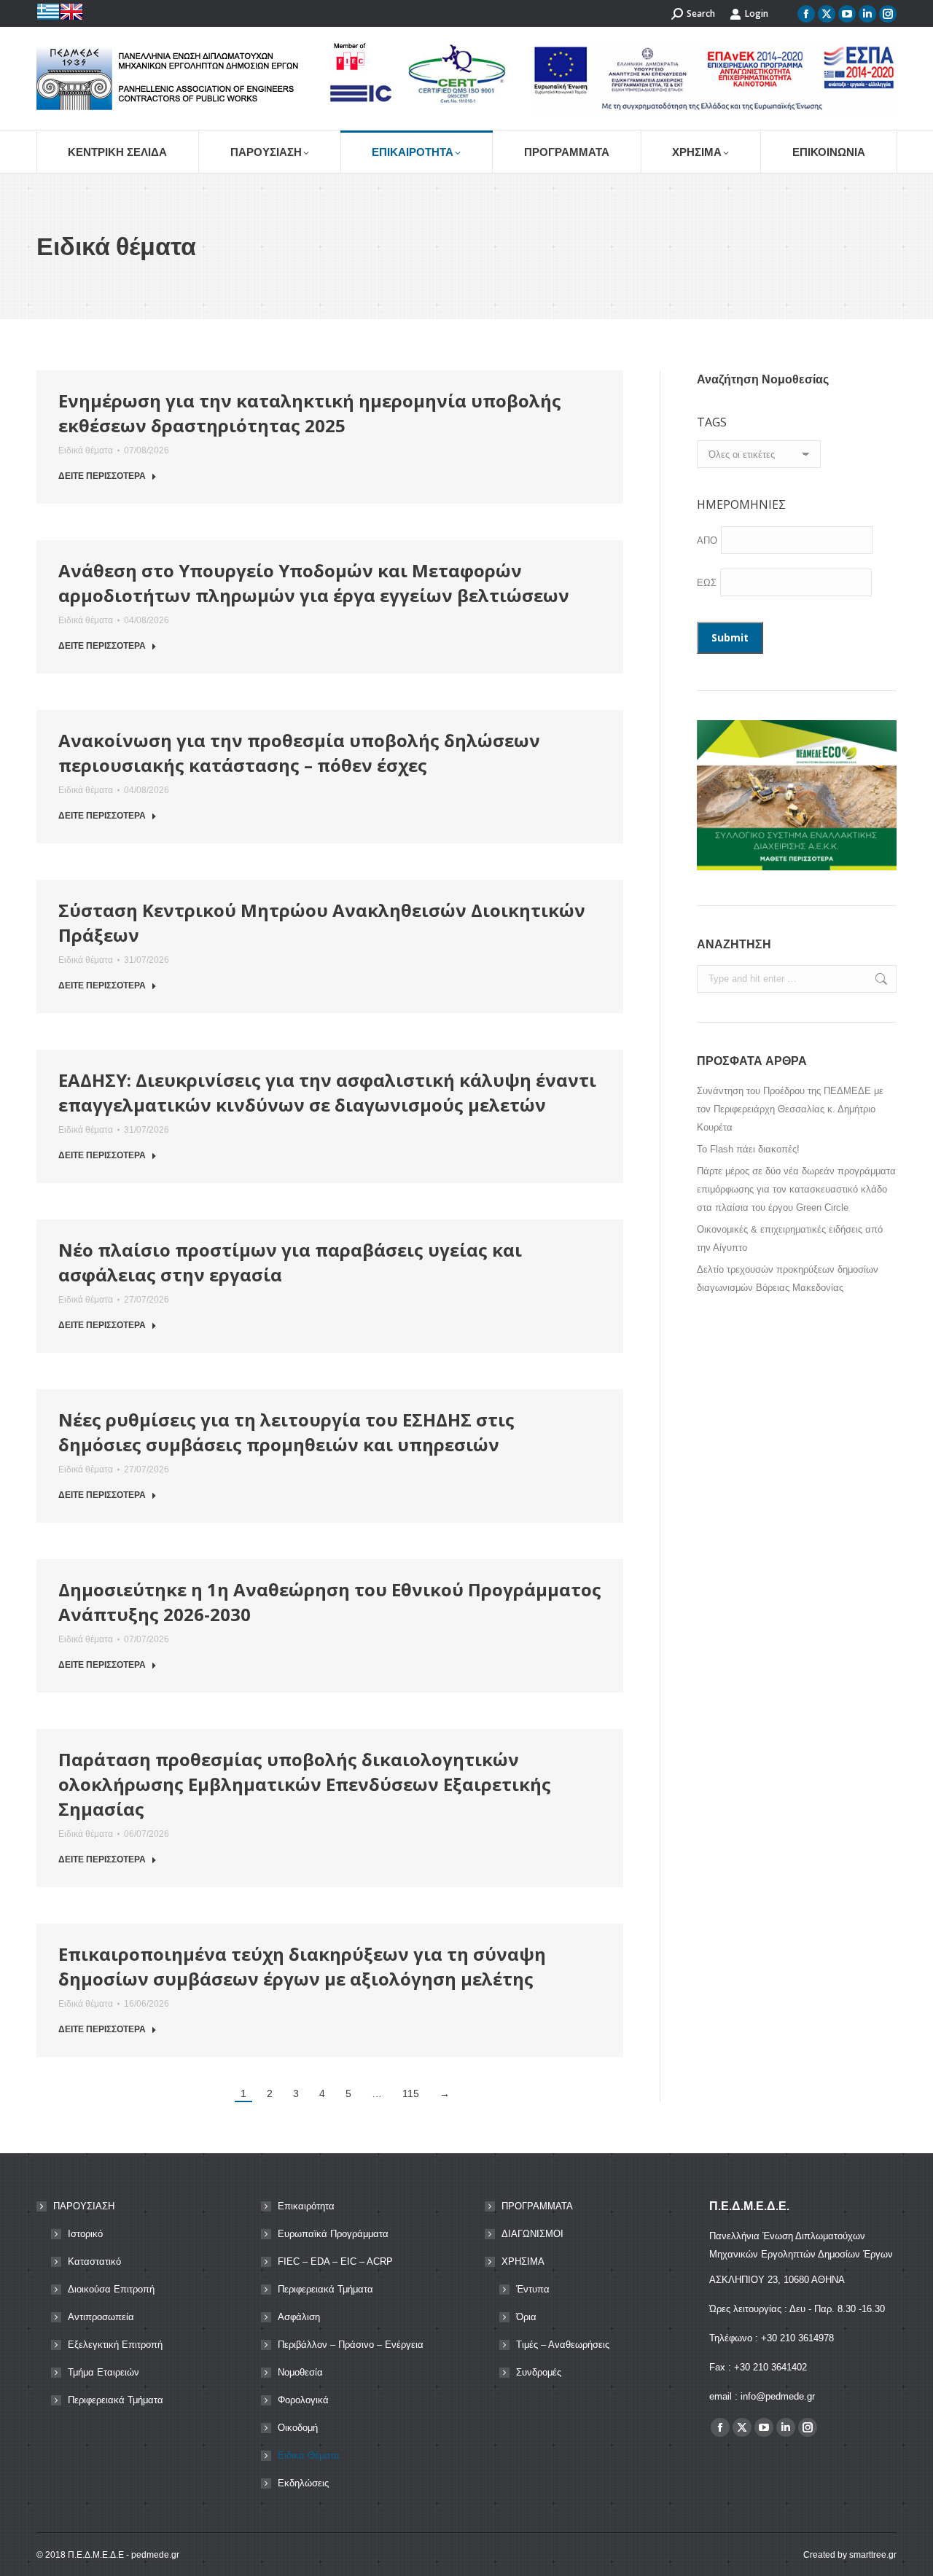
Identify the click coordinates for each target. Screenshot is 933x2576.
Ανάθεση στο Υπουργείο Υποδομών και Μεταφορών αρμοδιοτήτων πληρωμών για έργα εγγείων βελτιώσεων (314, 583)
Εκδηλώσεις (303, 2483)
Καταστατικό (94, 2261)
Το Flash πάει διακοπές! (748, 1149)
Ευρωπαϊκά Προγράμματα (333, 2234)
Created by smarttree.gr (850, 2555)
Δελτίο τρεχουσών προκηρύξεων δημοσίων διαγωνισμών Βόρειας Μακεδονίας (788, 1279)
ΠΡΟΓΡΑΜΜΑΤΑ (537, 2206)
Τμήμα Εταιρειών (104, 2372)
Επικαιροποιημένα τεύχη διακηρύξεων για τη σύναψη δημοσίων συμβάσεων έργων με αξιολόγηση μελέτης (302, 1966)
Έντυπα (533, 2289)
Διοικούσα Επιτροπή (111, 2289)
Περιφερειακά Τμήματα (116, 2400)
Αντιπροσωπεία (101, 2317)
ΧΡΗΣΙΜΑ (523, 2261)
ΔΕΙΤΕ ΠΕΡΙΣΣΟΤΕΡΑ (102, 476)
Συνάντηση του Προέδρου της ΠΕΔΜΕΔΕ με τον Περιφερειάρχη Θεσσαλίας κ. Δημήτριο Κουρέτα (790, 1109)
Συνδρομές (539, 2372)
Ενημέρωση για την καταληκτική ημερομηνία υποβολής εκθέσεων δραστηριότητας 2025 (310, 413)
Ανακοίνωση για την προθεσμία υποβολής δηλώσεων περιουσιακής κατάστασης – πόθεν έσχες (299, 753)
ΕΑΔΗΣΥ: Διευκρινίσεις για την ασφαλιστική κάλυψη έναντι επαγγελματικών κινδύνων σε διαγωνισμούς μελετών (327, 1092)
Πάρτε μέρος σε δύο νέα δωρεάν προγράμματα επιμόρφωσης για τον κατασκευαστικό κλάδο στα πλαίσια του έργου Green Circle (796, 1189)
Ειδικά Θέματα (309, 2455)
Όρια (526, 2317)
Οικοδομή (298, 2428)
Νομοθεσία (300, 2372)
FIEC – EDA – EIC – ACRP (335, 2261)
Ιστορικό (85, 2234)
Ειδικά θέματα (86, 450)
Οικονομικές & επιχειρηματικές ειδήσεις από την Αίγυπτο (790, 1238)
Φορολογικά (303, 2400)
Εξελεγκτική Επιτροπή (115, 2345)
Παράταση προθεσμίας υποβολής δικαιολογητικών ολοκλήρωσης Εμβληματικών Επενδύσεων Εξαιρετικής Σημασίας (305, 1784)
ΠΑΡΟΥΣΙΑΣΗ (84, 2206)
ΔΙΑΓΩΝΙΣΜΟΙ (532, 2234)
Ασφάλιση (299, 2317)
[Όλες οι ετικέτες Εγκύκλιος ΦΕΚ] (759, 458)
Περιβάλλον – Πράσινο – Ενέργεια (351, 2345)
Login (757, 13)
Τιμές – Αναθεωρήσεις (563, 2345)
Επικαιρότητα (306, 2206)
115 (411, 2093)
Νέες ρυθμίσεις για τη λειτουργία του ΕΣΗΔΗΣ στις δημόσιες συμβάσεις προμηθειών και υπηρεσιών (286, 1432)
